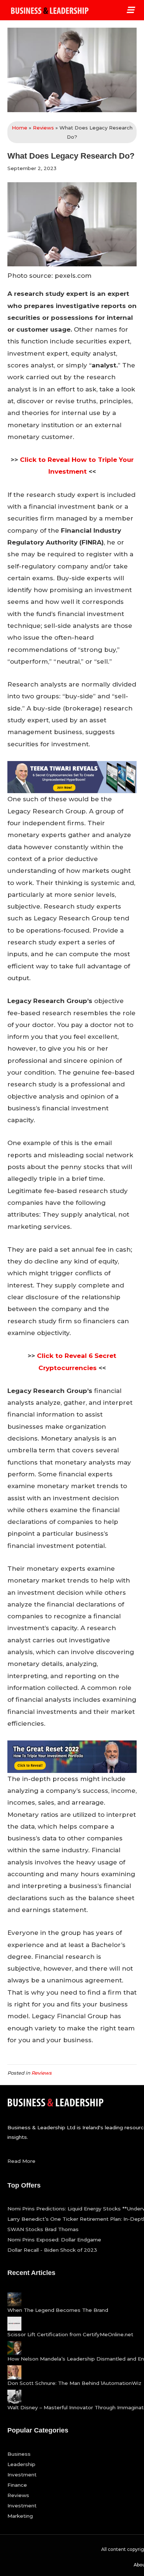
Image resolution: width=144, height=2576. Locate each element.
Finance (17, 2485)
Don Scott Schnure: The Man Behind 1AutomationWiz (74, 2383)
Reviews (43, 128)
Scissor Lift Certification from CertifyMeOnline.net (70, 2334)
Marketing (20, 2516)
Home (20, 128)
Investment (22, 2475)
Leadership (21, 2464)
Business (19, 2454)
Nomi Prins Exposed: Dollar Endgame (54, 2240)
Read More (21, 2161)
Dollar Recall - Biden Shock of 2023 (52, 2250)
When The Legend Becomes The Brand (58, 2310)
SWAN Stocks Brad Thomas (43, 2229)
